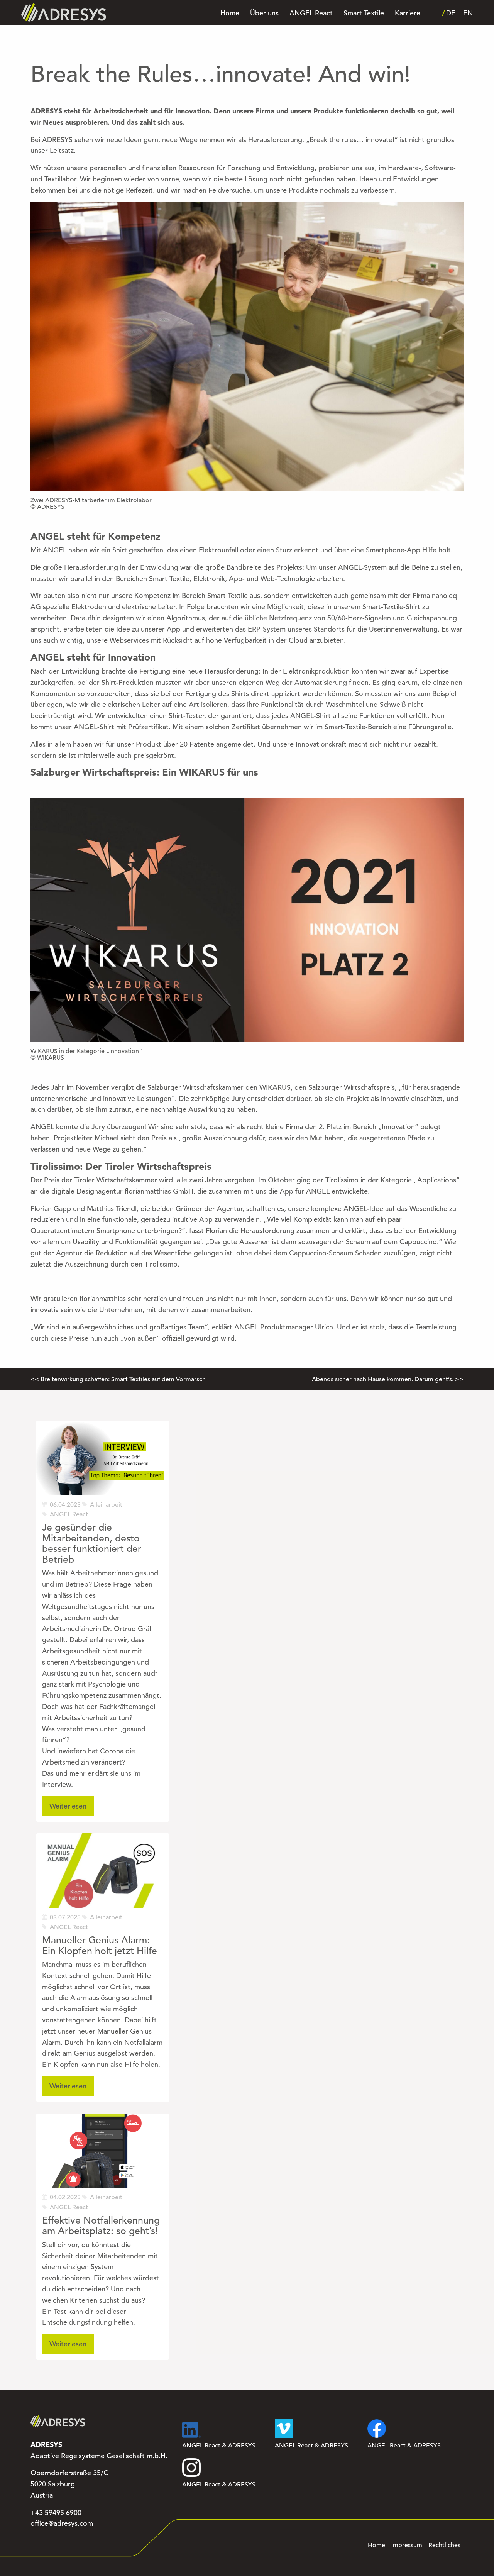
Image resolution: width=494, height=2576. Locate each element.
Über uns (264, 13)
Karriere (408, 13)
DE (451, 13)
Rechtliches (444, 2545)
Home (230, 13)
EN (468, 13)
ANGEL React (311, 13)
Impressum (407, 2545)
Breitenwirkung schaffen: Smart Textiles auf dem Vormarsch (123, 1379)
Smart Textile (364, 13)
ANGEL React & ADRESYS (219, 2446)
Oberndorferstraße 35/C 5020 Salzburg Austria (69, 2484)
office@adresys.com (62, 2523)
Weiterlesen (68, 1806)
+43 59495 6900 (56, 2513)
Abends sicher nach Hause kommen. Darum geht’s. (383, 1379)
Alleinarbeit (106, 1505)
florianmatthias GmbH (159, 1191)
